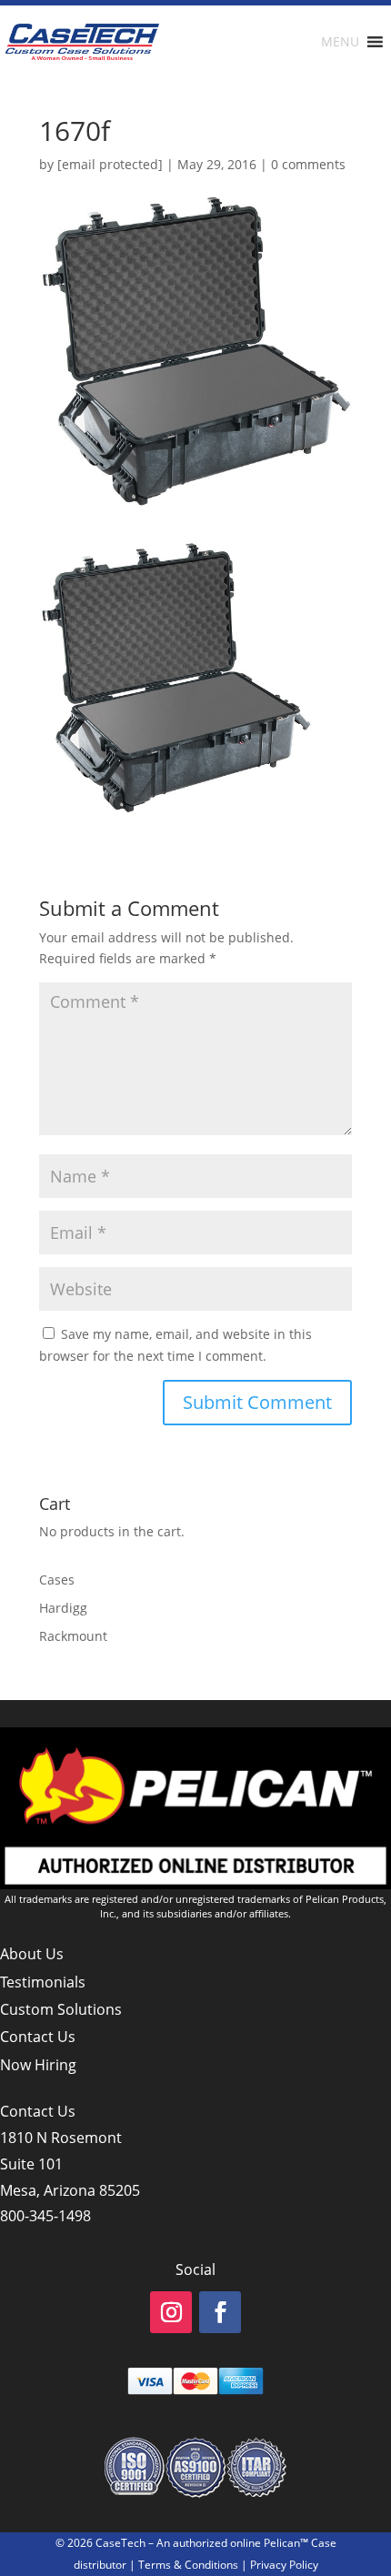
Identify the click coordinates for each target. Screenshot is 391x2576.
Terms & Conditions (188, 2565)
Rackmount (73, 1636)
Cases (57, 1580)
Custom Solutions (61, 2009)
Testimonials (43, 1982)
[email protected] (110, 164)
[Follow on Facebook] (220, 2312)
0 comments (308, 164)
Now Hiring (38, 2065)
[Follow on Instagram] (171, 2312)
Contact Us (38, 2037)
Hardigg (63, 1608)
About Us (32, 1954)
